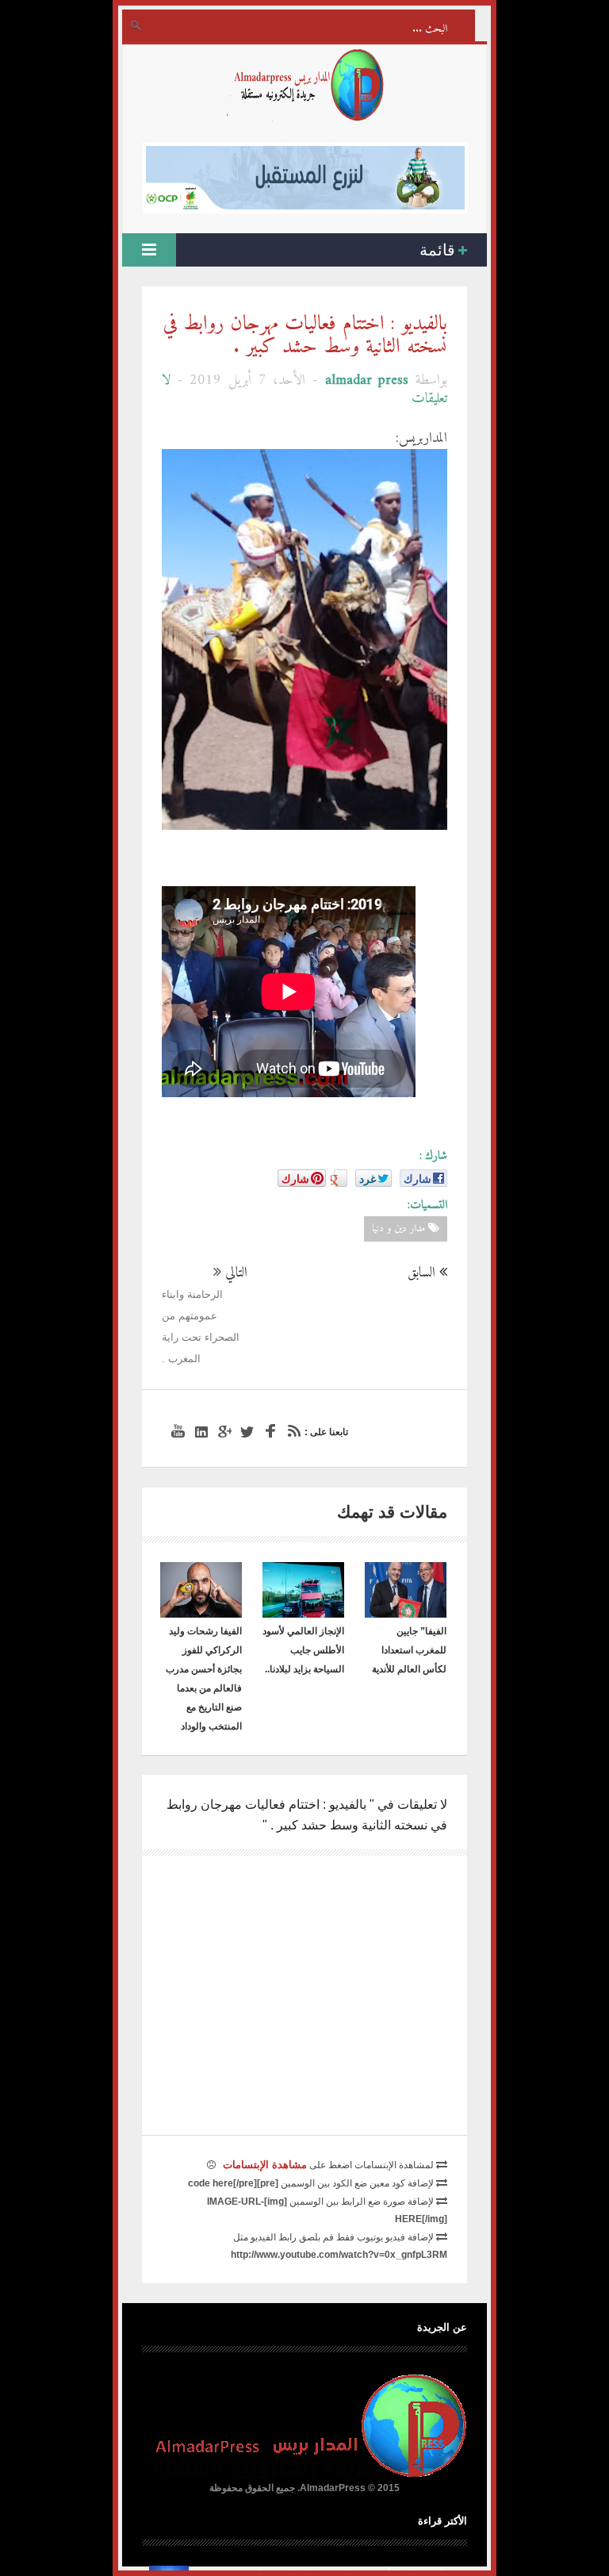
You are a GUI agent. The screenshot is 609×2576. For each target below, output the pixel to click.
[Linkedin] (199, 1432)
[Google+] (222, 1432)
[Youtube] (176, 1432)
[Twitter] (245, 1432)
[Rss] (291, 1432)
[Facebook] (268, 1432)
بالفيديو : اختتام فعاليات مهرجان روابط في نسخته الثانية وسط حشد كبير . (305, 336)
